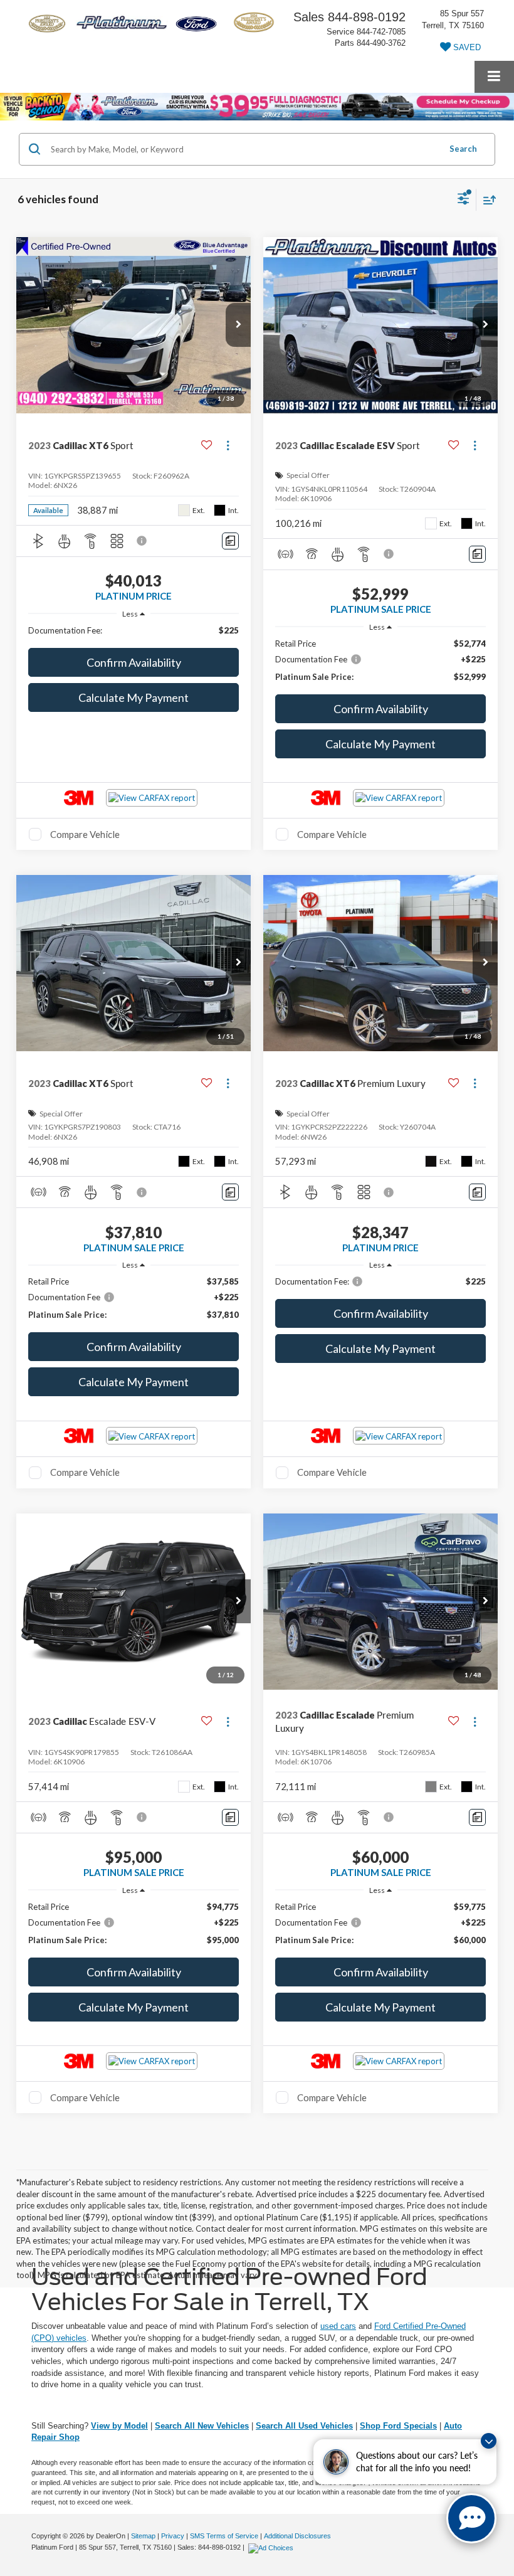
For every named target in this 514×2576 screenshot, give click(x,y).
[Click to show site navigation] (494, 77)
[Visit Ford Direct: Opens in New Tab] (272, 2547)
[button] (238, 325)
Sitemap (143, 2536)
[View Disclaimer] (143, 541)
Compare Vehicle (85, 834)
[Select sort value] (486, 200)
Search (463, 149)
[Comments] (230, 541)
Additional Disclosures (297, 2536)
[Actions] (228, 445)
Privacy (173, 2536)
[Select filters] (464, 200)
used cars (338, 2326)
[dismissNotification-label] (489, 2441)
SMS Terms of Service (224, 2536)
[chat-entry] (471, 2518)
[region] (134, 630)
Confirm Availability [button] (134, 662)
